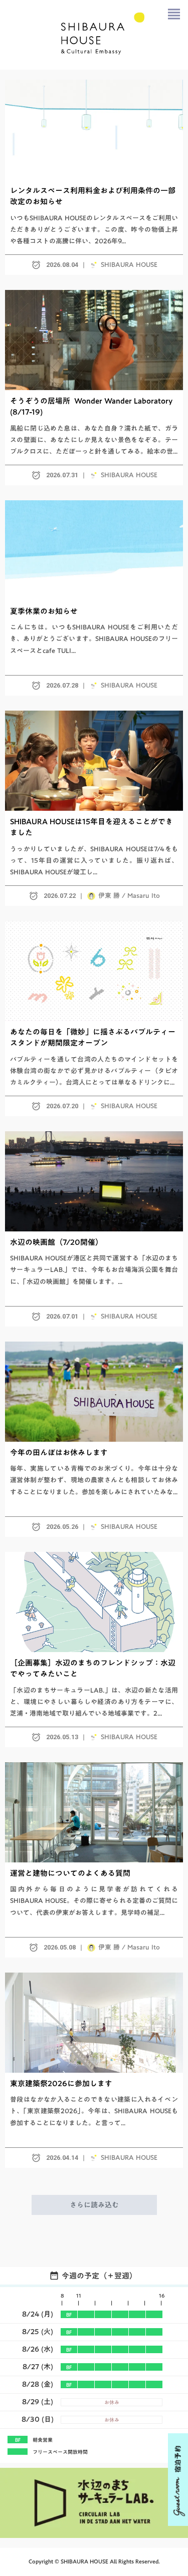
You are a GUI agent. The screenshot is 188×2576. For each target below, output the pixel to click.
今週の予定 (80, 2276)
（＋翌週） (118, 2276)
